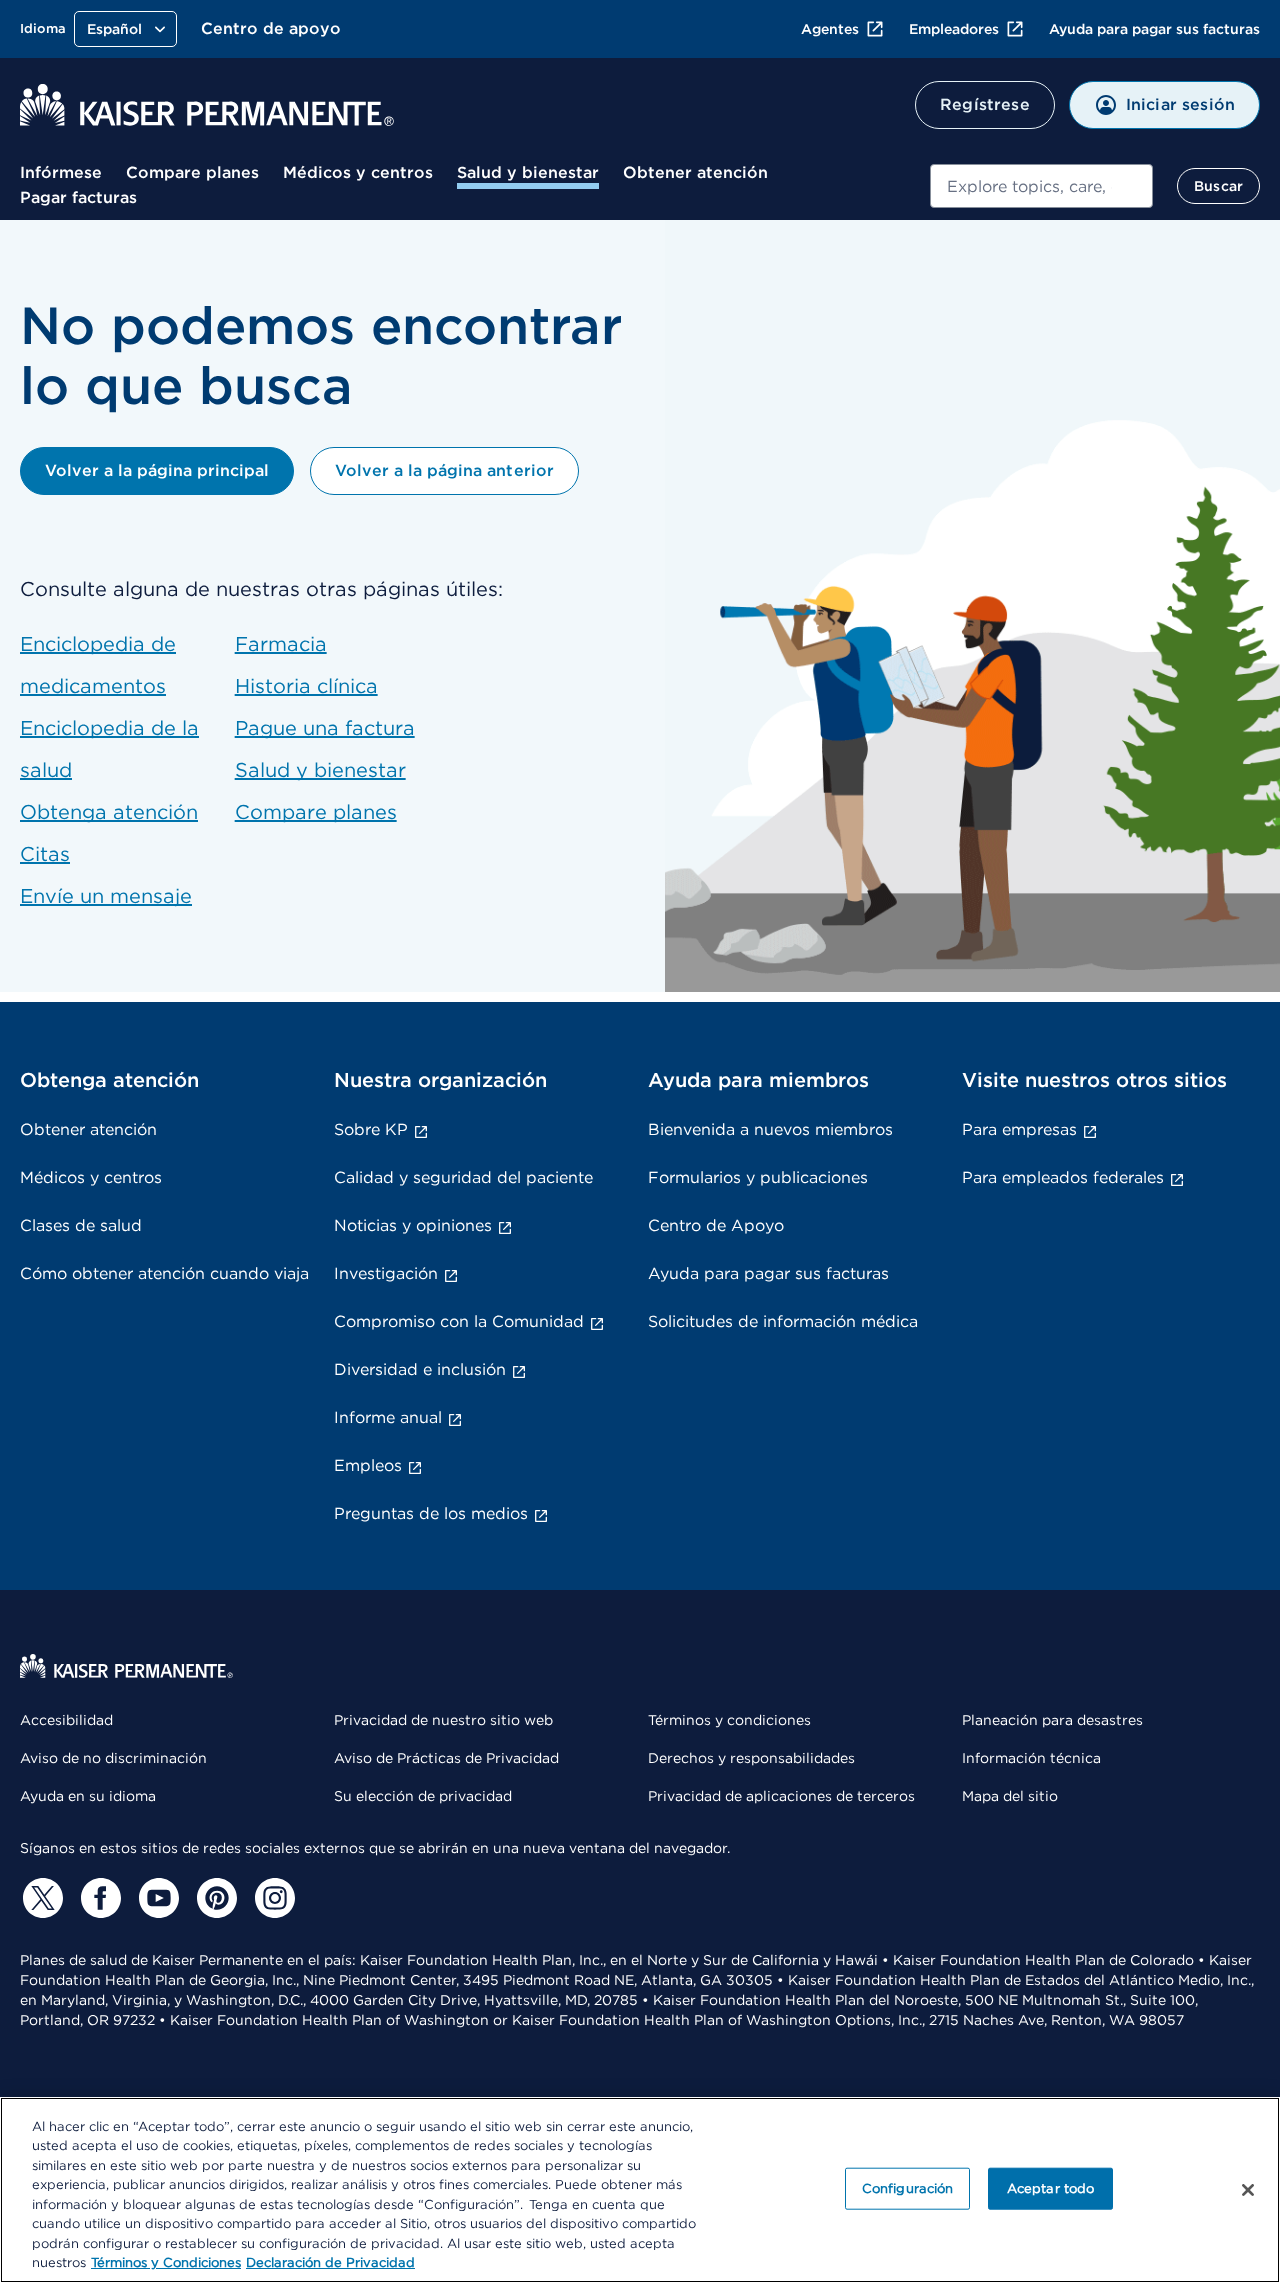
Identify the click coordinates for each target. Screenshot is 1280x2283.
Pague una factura (325, 728)
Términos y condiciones (729, 1720)
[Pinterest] (214, 1898)
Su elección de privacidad (423, 1796)
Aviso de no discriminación (113, 1758)
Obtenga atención (109, 812)
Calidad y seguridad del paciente (463, 1177)
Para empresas (1019, 1129)
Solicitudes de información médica (783, 1321)
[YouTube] (156, 1898)
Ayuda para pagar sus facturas (1154, 29)
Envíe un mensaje (106, 896)
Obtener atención (695, 172)
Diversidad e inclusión (420, 1369)
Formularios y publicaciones (758, 1177)
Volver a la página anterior (444, 470)
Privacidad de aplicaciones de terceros (781, 1796)
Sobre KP (371, 1129)
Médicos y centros (358, 172)
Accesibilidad (66, 1720)
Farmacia (281, 644)
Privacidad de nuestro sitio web (443, 1720)
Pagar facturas (78, 197)
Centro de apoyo (271, 28)
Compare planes (192, 172)
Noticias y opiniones (413, 1225)
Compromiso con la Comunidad (459, 1321)
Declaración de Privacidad (330, 2262)
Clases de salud (81, 1225)
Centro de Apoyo (716, 1225)
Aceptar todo (1051, 2188)
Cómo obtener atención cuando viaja (164, 1273)
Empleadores (954, 29)
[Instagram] (272, 1898)
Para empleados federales (1063, 1177)
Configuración (908, 2188)
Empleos (368, 1465)
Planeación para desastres (1052, 1720)
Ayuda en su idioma (88, 1796)
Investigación (386, 1273)
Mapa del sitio (1010, 1796)
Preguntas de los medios (431, 1513)
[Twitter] (40, 1898)
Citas (45, 854)
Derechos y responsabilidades (751, 1758)
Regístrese (985, 104)
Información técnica (1031, 1758)
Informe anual (388, 1417)
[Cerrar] (1248, 2190)
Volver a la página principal (157, 470)
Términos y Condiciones (166, 2262)
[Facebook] (98, 1898)
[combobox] (1041, 186)
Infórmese (61, 172)
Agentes (830, 29)
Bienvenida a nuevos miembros (770, 1129)
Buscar (1218, 186)
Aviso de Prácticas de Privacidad (446, 1758)
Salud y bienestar (528, 172)
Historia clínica (306, 686)
